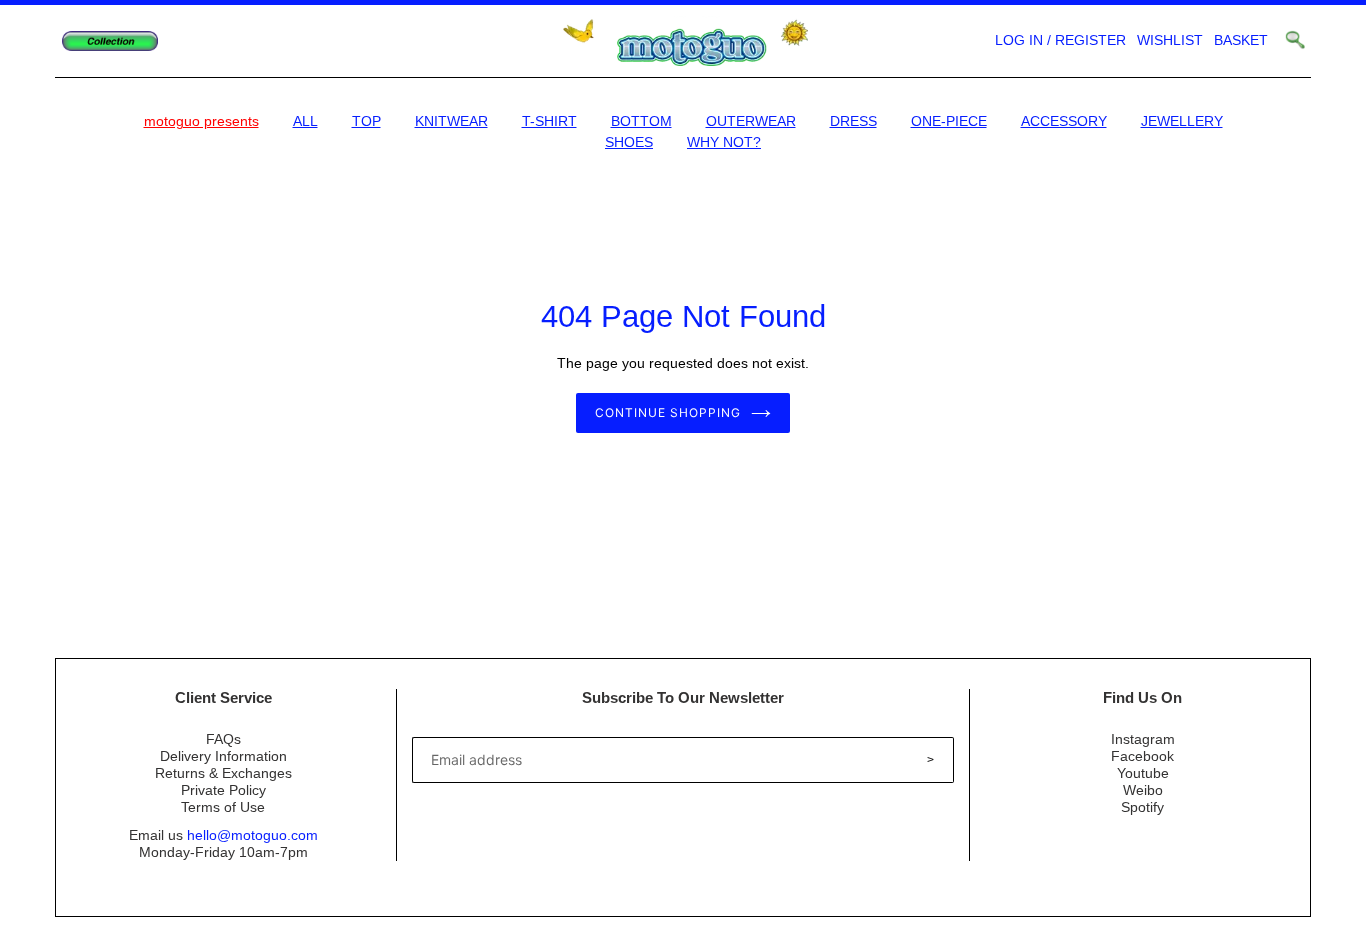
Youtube (1143, 773)
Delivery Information (223, 756)
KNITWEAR (451, 121)
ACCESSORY (1064, 121)
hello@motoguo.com (252, 835)
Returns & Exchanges (223, 773)
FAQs (223, 739)
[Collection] (110, 41)
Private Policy (223, 790)
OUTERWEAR (751, 121)
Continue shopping (667, 412)
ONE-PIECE (949, 121)
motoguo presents (201, 121)
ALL (305, 121)
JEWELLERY (1182, 121)
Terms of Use (223, 807)
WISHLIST (1170, 40)
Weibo (1143, 790)
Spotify (1142, 807)
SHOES (629, 142)
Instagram (1143, 739)
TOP (366, 121)
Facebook (1142, 756)
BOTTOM (641, 121)
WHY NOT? (724, 142)
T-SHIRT (549, 121)
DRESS (853, 121)
